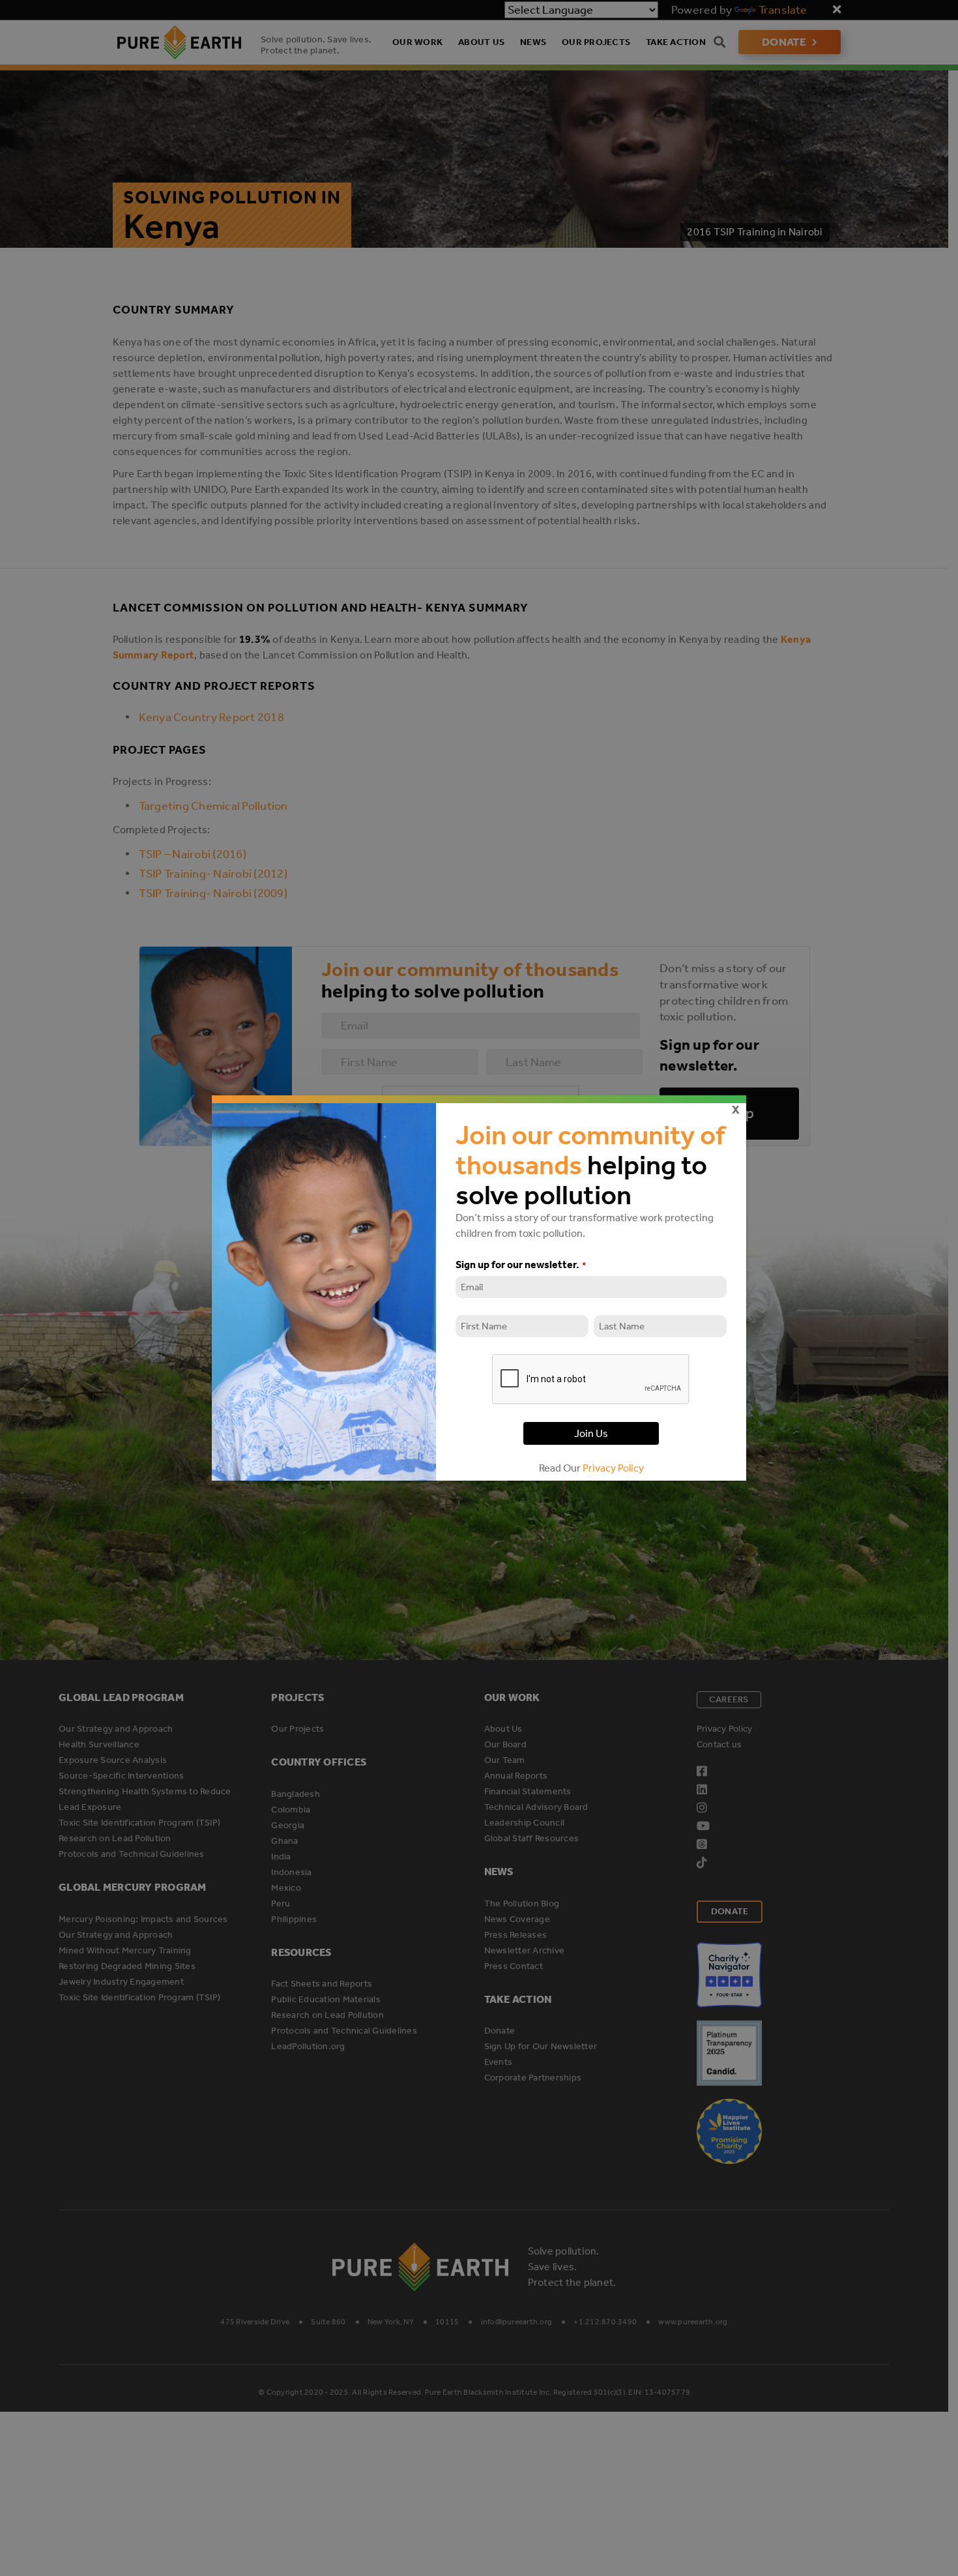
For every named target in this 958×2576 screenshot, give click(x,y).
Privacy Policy (613, 1468)
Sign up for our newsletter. (520, 1265)
